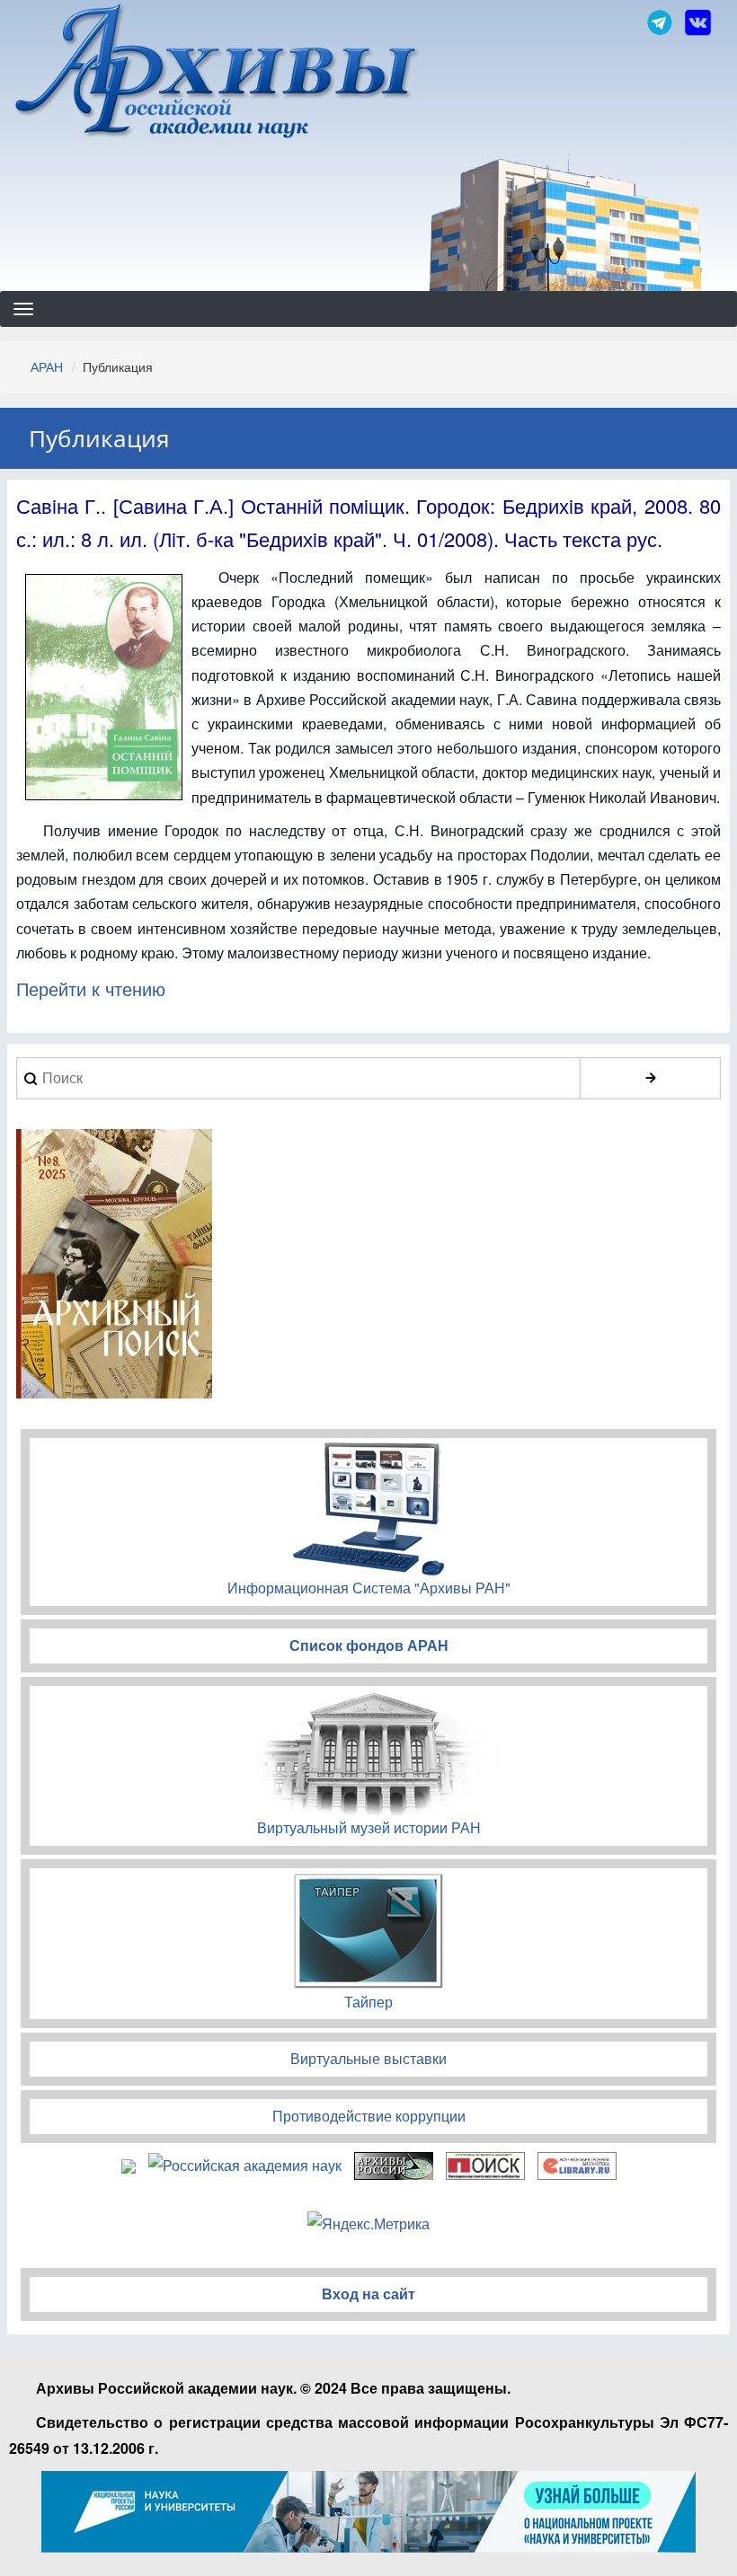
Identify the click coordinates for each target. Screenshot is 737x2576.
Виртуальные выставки (368, 2058)
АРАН (47, 366)
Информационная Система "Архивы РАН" (369, 1588)
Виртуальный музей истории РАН (369, 1827)
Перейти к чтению (91, 988)
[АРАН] (218, 73)
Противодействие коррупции (369, 2116)
